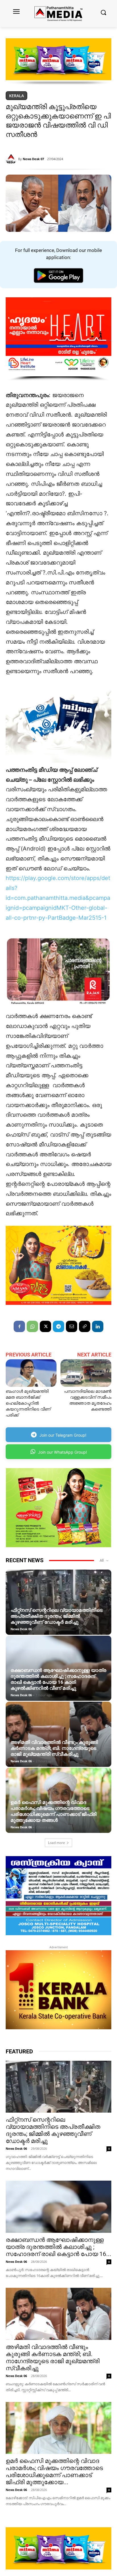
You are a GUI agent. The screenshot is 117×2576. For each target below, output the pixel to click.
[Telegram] (58, 1326)
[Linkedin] (98, 1326)
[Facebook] (19, 1326)
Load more (57, 1843)
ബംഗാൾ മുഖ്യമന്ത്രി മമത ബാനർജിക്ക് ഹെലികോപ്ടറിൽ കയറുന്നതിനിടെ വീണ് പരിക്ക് (28, 1403)
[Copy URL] (85, 1326)
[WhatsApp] (32, 1326)
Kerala (16, 96)
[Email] (72, 1326)
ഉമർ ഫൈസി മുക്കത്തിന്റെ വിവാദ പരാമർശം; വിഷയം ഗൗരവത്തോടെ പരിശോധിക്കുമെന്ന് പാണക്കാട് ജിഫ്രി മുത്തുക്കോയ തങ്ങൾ (54, 1811)
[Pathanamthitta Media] (58, 13)
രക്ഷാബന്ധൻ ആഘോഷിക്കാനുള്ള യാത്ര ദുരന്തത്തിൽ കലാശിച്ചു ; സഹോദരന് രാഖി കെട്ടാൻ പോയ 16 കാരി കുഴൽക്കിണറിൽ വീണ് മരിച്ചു (58, 1679)
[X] (45, 1326)
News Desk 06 (21, 1629)
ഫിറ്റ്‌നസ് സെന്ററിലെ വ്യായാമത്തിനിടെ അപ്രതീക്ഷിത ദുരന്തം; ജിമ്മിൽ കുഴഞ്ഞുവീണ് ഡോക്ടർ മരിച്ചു (57, 1616)
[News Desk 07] (12, 159)
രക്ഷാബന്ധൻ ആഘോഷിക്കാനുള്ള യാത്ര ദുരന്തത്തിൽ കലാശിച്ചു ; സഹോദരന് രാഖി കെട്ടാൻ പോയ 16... (58, 2247)
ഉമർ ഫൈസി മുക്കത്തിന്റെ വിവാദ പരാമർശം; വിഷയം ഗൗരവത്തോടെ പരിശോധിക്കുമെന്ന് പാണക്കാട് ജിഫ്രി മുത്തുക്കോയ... (54, 2472)
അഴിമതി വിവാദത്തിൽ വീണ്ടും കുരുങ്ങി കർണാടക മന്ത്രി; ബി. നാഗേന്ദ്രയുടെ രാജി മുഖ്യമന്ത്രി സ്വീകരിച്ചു (54, 1748)
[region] (58, 62)
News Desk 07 (33, 159)
